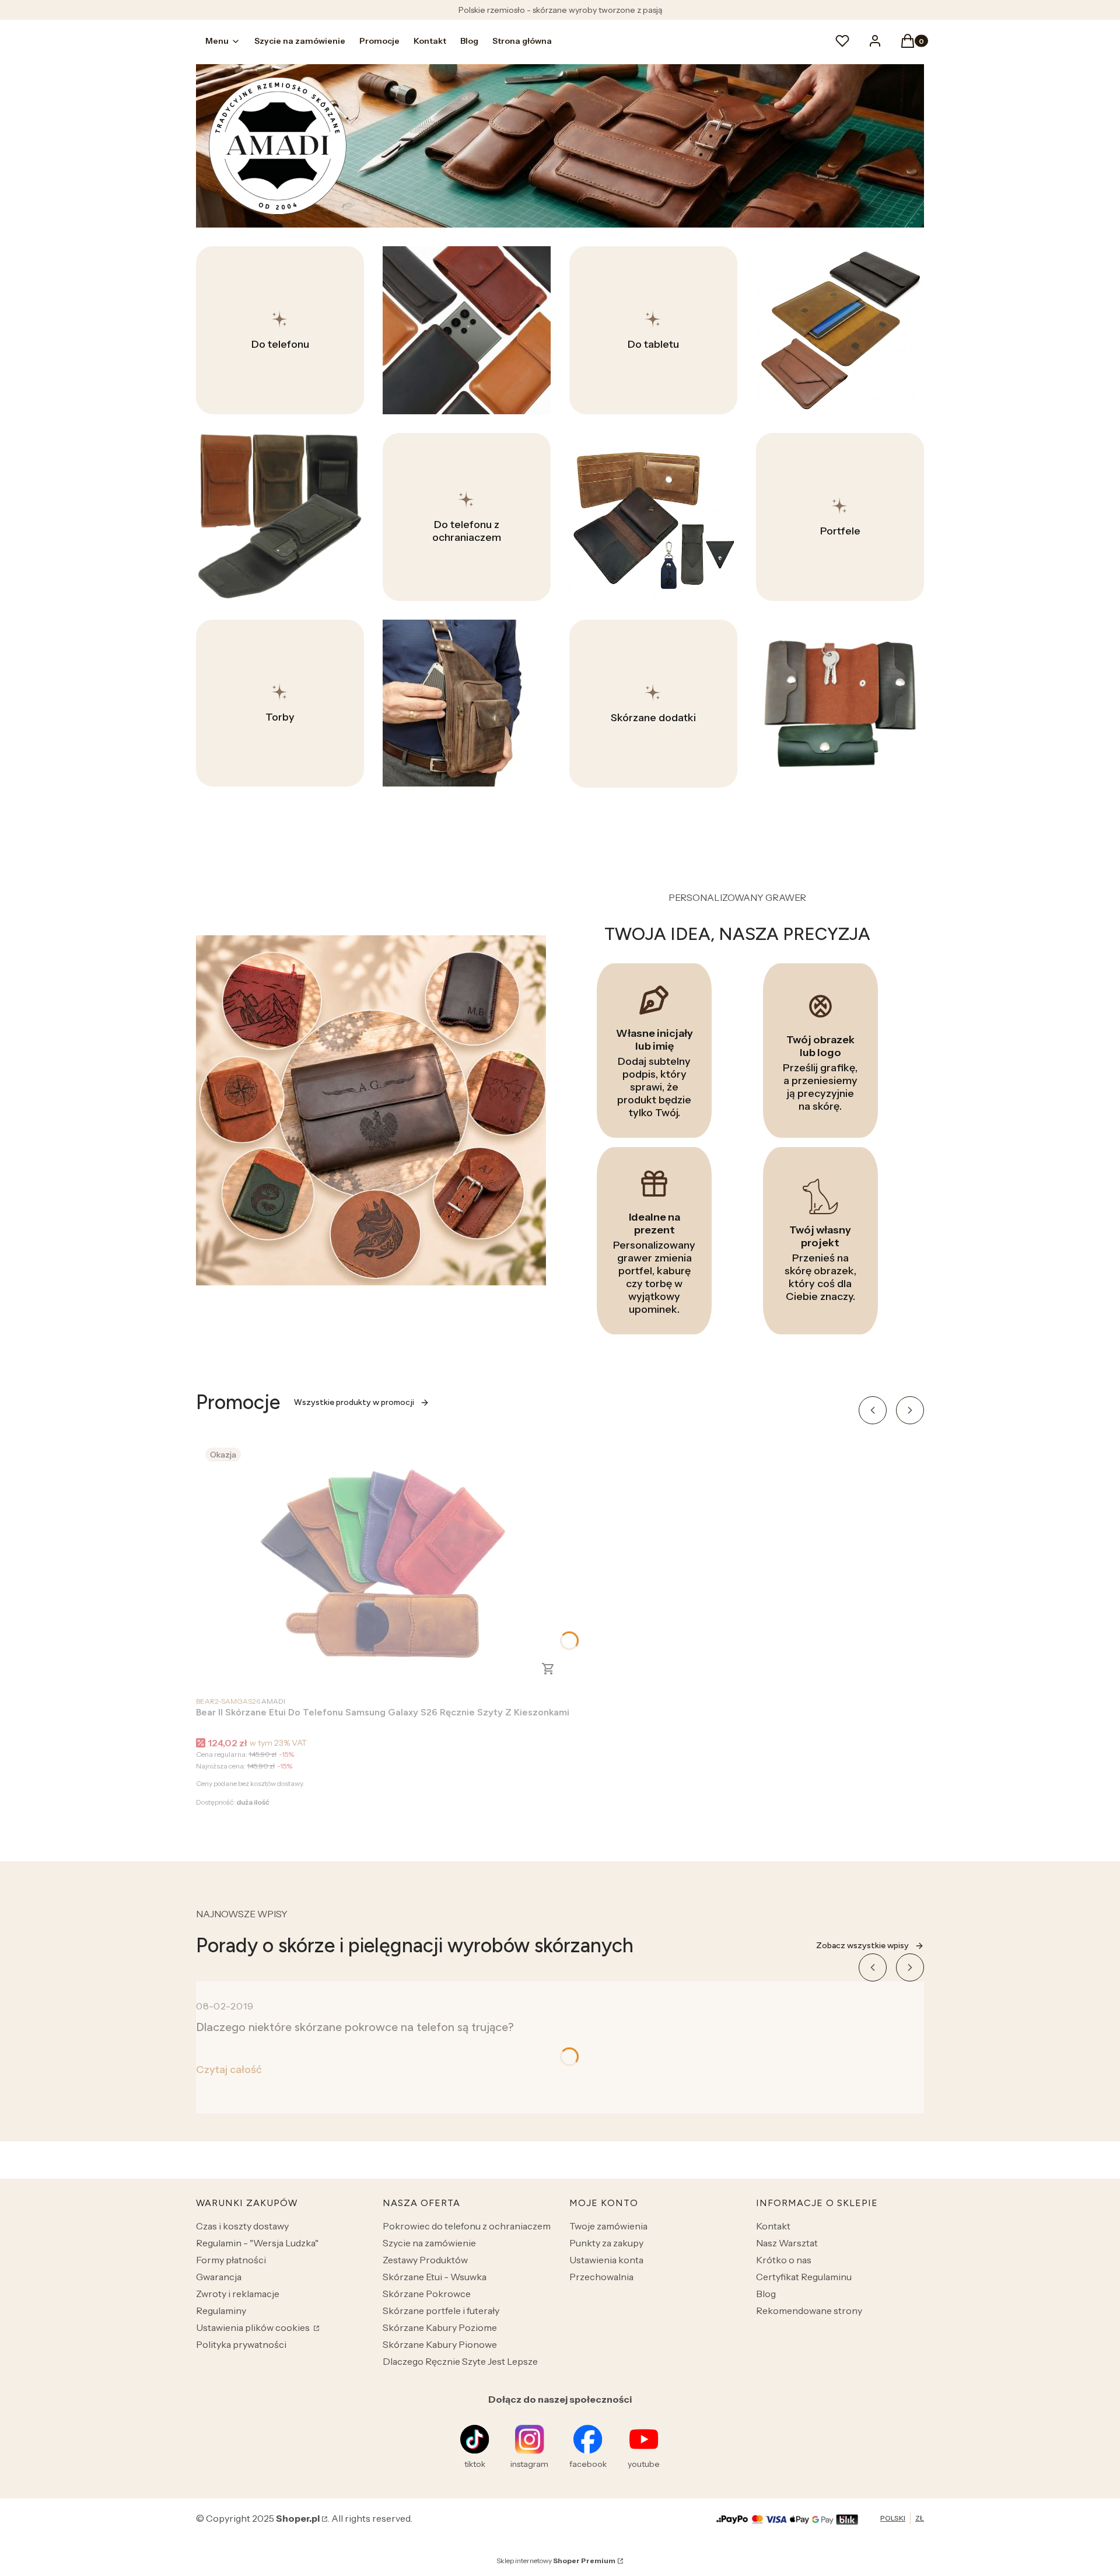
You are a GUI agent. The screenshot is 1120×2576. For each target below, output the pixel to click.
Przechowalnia (601, 2277)
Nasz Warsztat (787, 2243)
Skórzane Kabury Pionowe (440, 2344)
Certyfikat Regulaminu (804, 2277)
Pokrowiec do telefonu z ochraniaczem (467, 2226)
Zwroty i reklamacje (238, 2294)
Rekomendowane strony (809, 2311)
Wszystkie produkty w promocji (354, 1402)
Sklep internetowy (556, 2561)
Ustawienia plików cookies (254, 2327)
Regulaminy (221, 2311)
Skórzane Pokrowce (427, 2294)
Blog (766, 2294)
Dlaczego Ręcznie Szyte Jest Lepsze (460, 2361)
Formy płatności (231, 2260)
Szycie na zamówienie (429, 2243)
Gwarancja (219, 2277)
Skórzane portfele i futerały (441, 2311)
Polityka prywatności (241, 2344)
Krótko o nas (784, 2260)
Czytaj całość (229, 2070)
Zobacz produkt (548, 1669)
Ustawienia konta (606, 2260)
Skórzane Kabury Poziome (440, 2327)
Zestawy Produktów (425, 2260)
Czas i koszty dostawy (242, 2226)
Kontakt (773, 2226)
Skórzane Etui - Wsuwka (435, 2277)
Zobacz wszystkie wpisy (862, 1946)
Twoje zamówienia (608, 2226)
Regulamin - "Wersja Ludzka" (257, 2243)
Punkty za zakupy (606, 2243)
